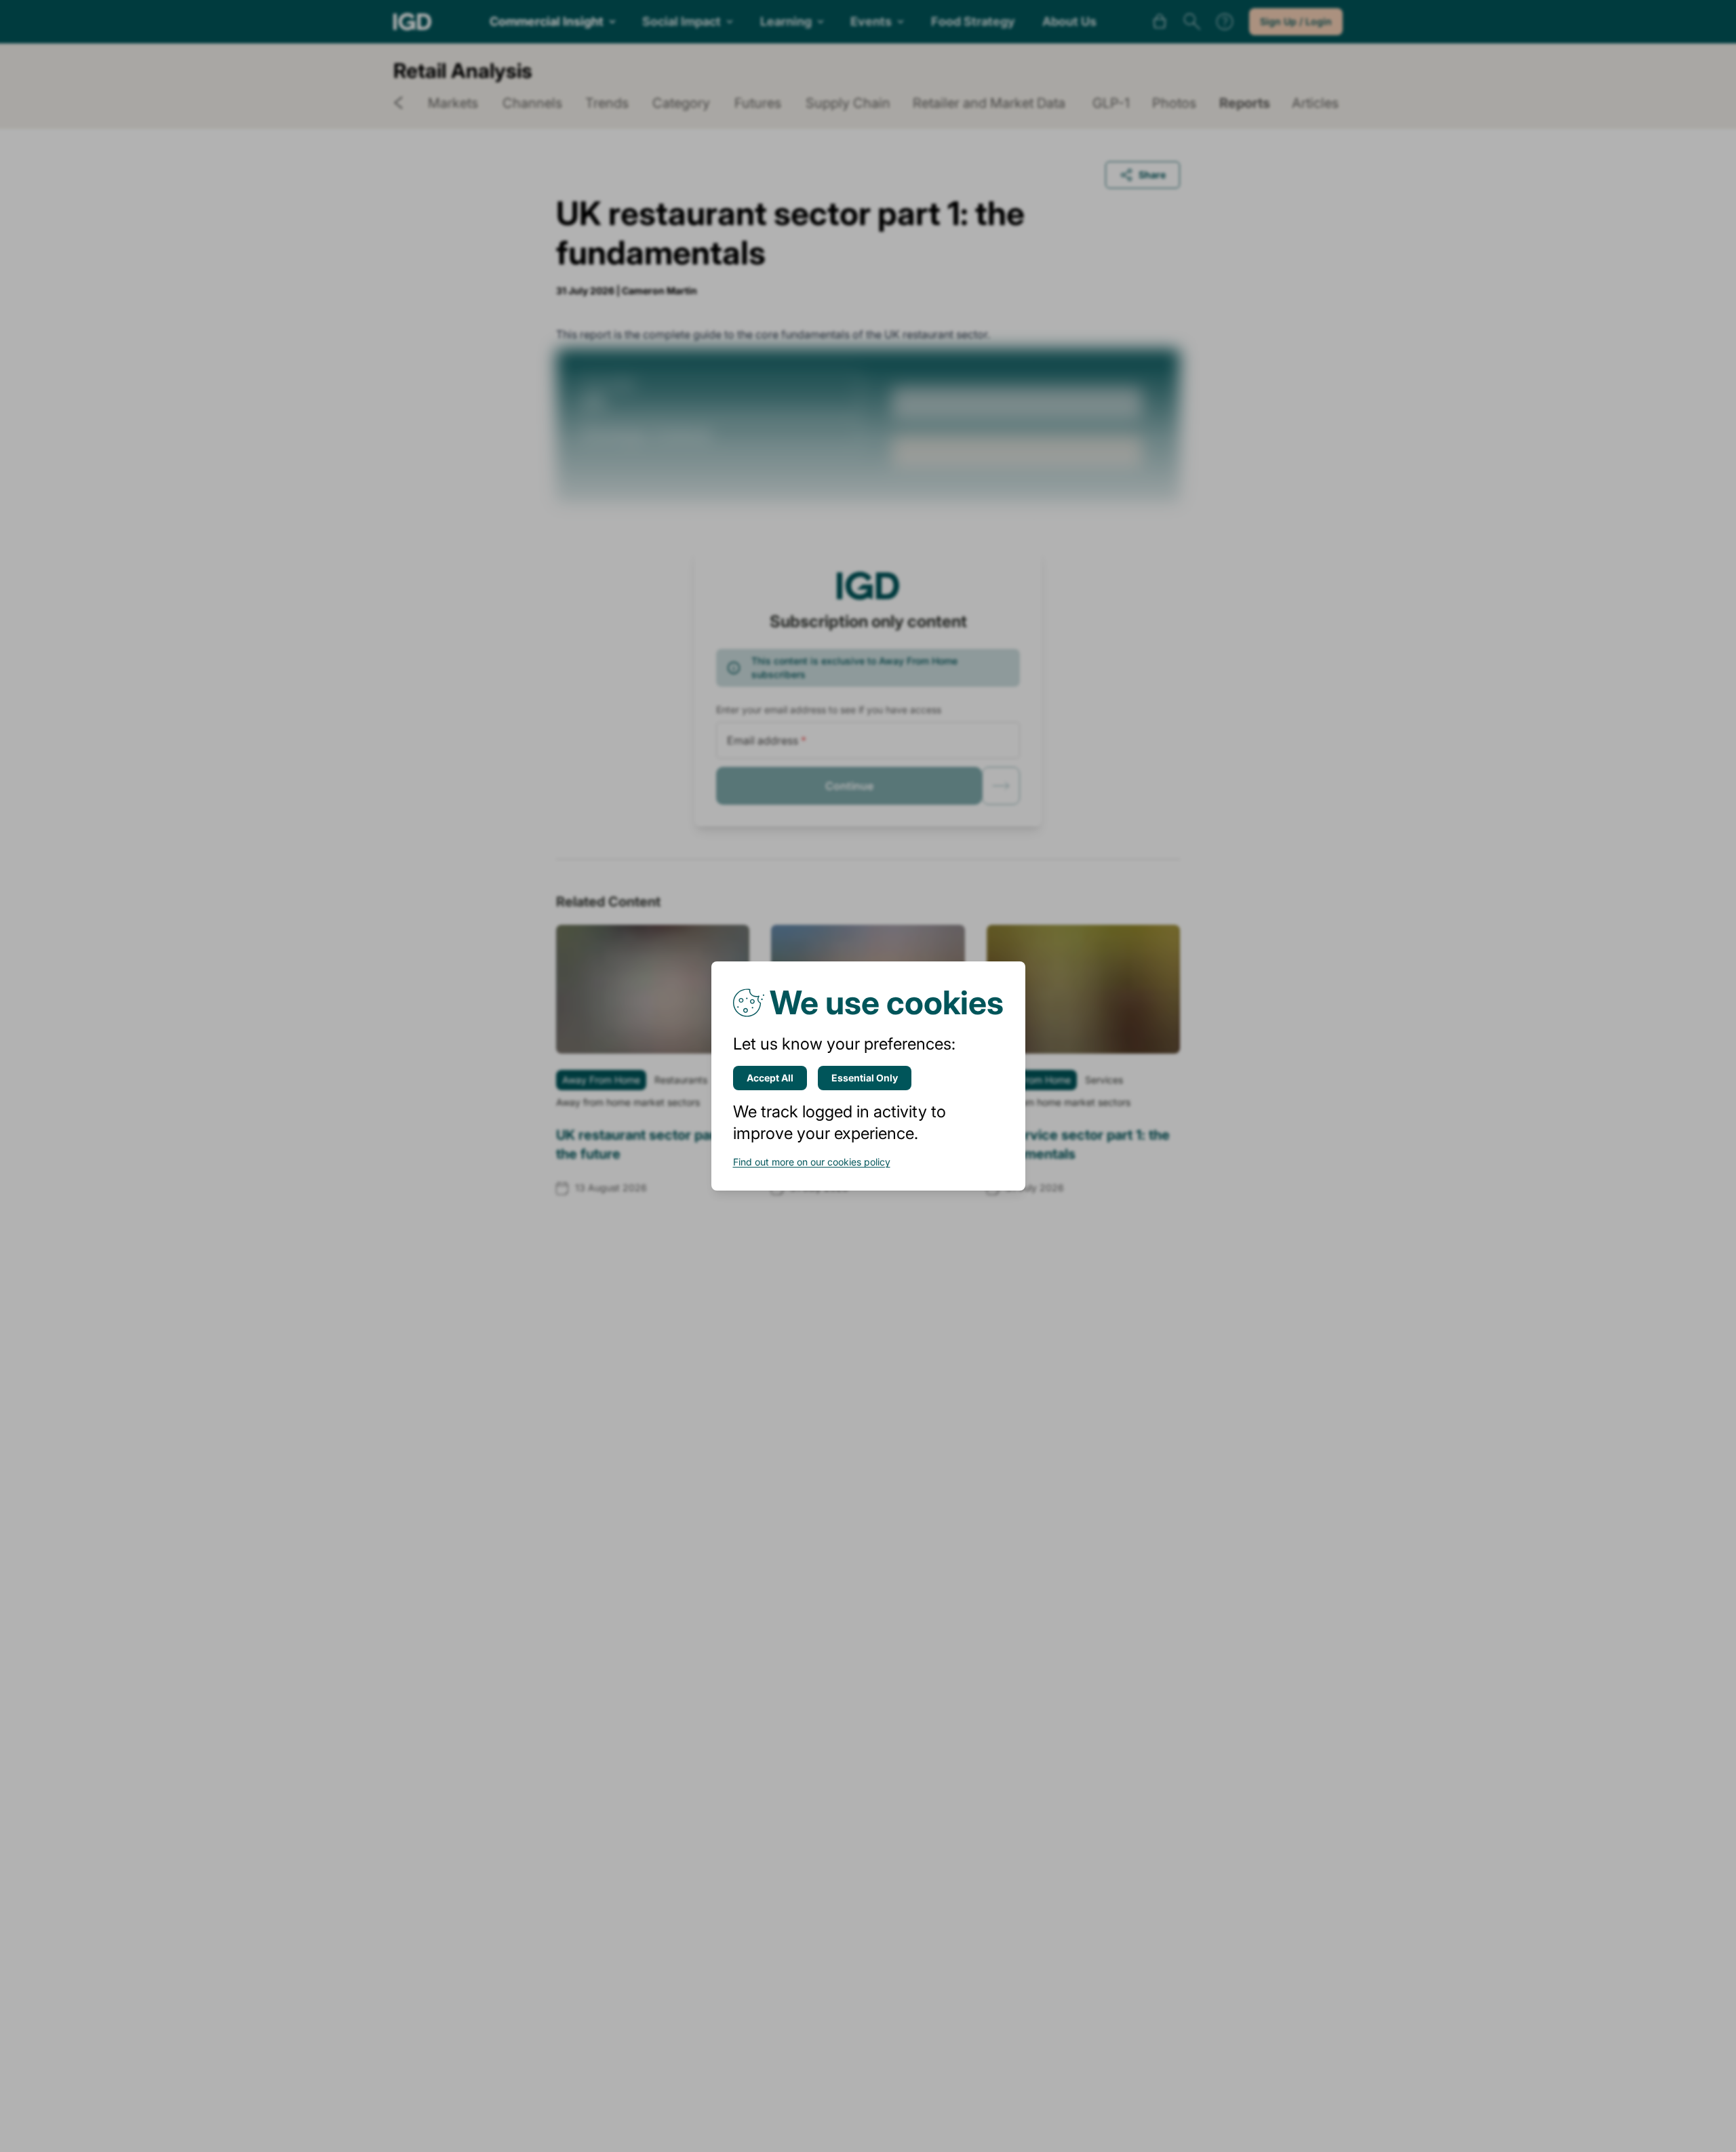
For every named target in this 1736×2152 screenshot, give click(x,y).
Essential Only (865, 1078)
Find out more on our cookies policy (812, 1162)
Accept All (770, 1078)
